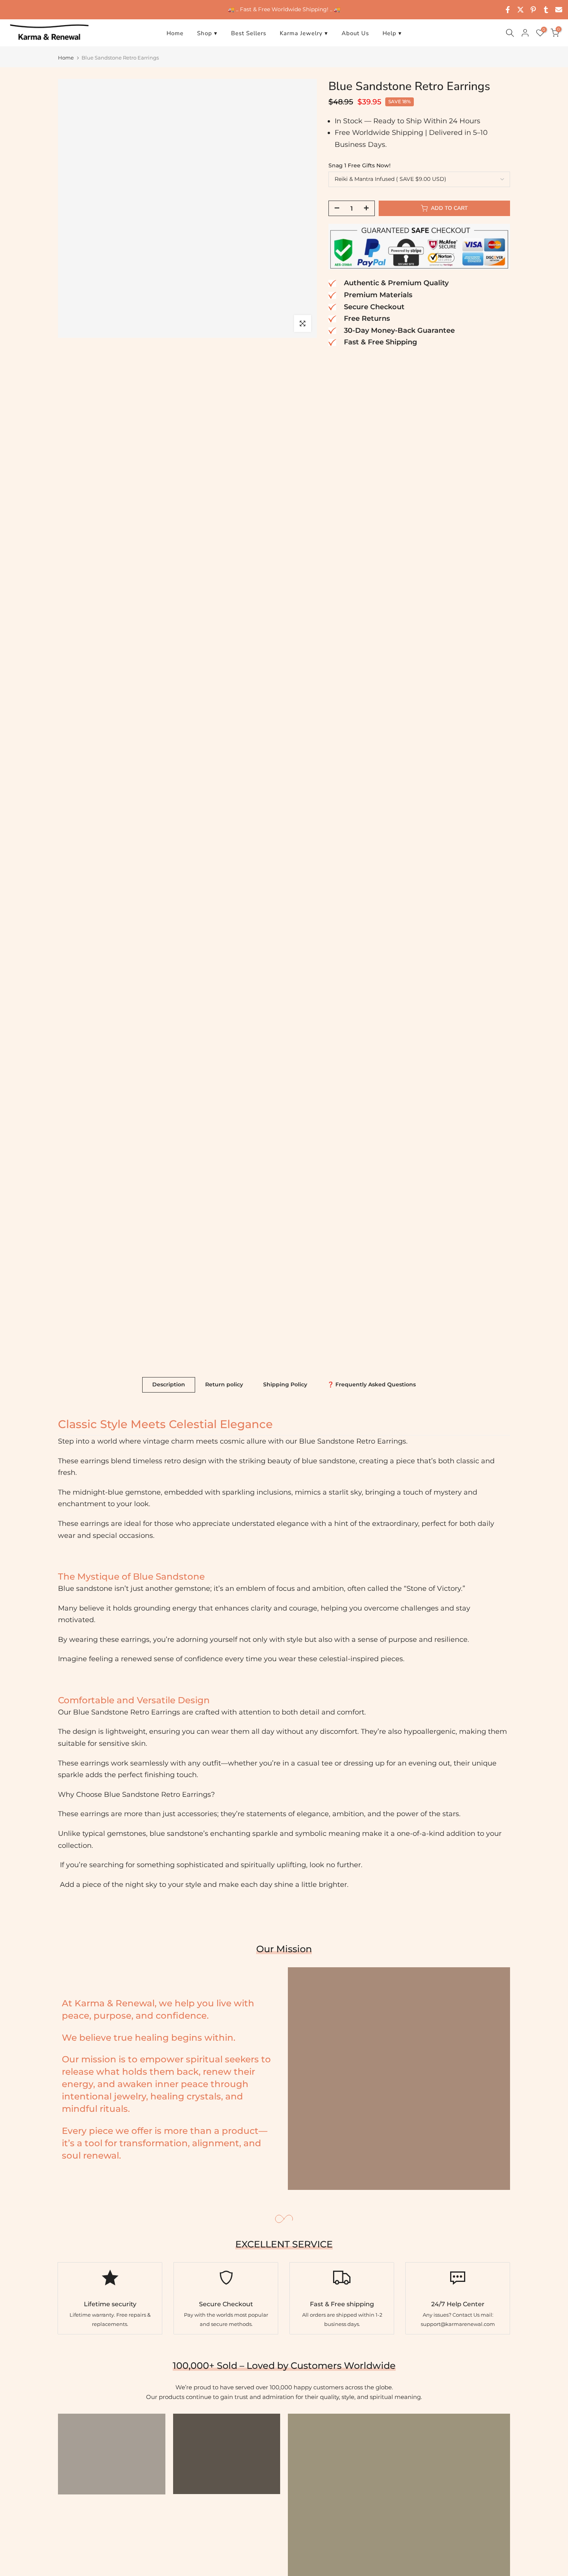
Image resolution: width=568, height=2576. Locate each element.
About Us (355, 33)
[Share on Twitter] (520, 10)
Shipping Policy (285, 1384)
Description (169, 1384)
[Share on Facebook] (508, 10)
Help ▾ (392, 33)
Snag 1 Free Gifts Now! (360, 165)
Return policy (224, 1384)
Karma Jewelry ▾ (304, 33)
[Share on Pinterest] (533, 10)
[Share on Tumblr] (546, 10)
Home (175, 33)
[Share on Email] (559, 10)
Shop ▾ (207, 33)
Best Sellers (249, 33)
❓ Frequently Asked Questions (372, 1384)
